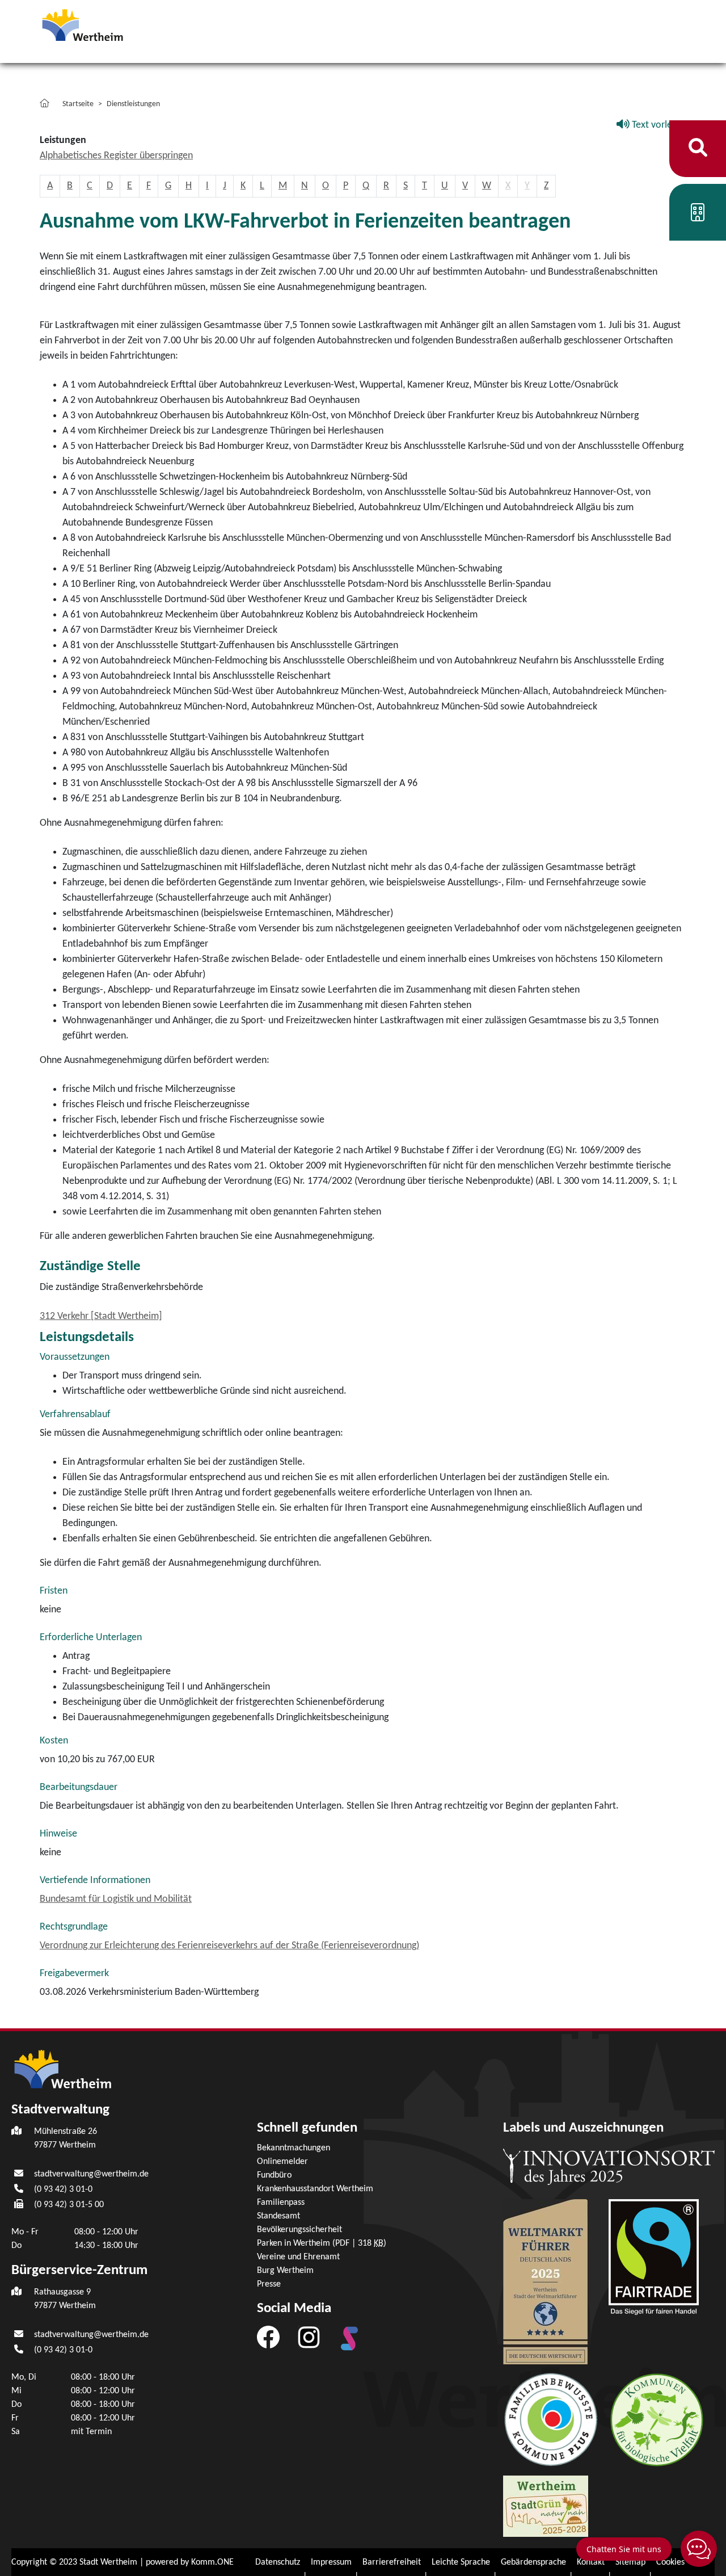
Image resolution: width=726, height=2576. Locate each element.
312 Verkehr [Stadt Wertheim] (101, 1316)
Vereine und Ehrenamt (298, 2257)
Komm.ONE (212, 2562)
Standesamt (278, 2216)
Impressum (331, 2562)
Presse (269, 2284)
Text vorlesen (658, 125)
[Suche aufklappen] (698, 148)
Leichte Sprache (461, 2562)
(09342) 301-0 (63, 2190)
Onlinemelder (282, 2162)
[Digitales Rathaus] (698, 217)
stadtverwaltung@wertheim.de (91, 2174)
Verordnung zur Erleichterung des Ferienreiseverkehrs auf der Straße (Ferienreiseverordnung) (229, 1946)
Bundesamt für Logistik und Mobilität (116, 1899)
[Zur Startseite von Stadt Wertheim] (104, 24)
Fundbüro (274, 2175)
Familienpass (281, 2203)
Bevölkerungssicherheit (299, 2230)
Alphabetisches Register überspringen (116, 156)
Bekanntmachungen (294, 2148)
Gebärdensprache (533, 2562)
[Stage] (349, 2339)
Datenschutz (278, 2562)
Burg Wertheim (285, 2271)
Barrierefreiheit (392, 2562)
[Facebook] (268, 2337)
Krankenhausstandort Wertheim (315, 2189)
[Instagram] (309, 2337)
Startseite (78, 104)
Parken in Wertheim (322, 2243)
